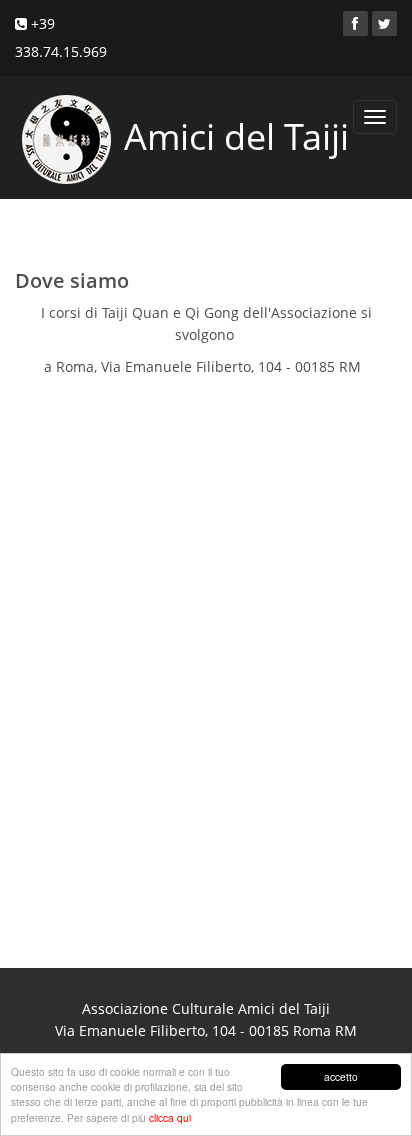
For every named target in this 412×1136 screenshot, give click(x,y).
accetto (341, 1076)
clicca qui (170, 1117)
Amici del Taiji (232, 136)
